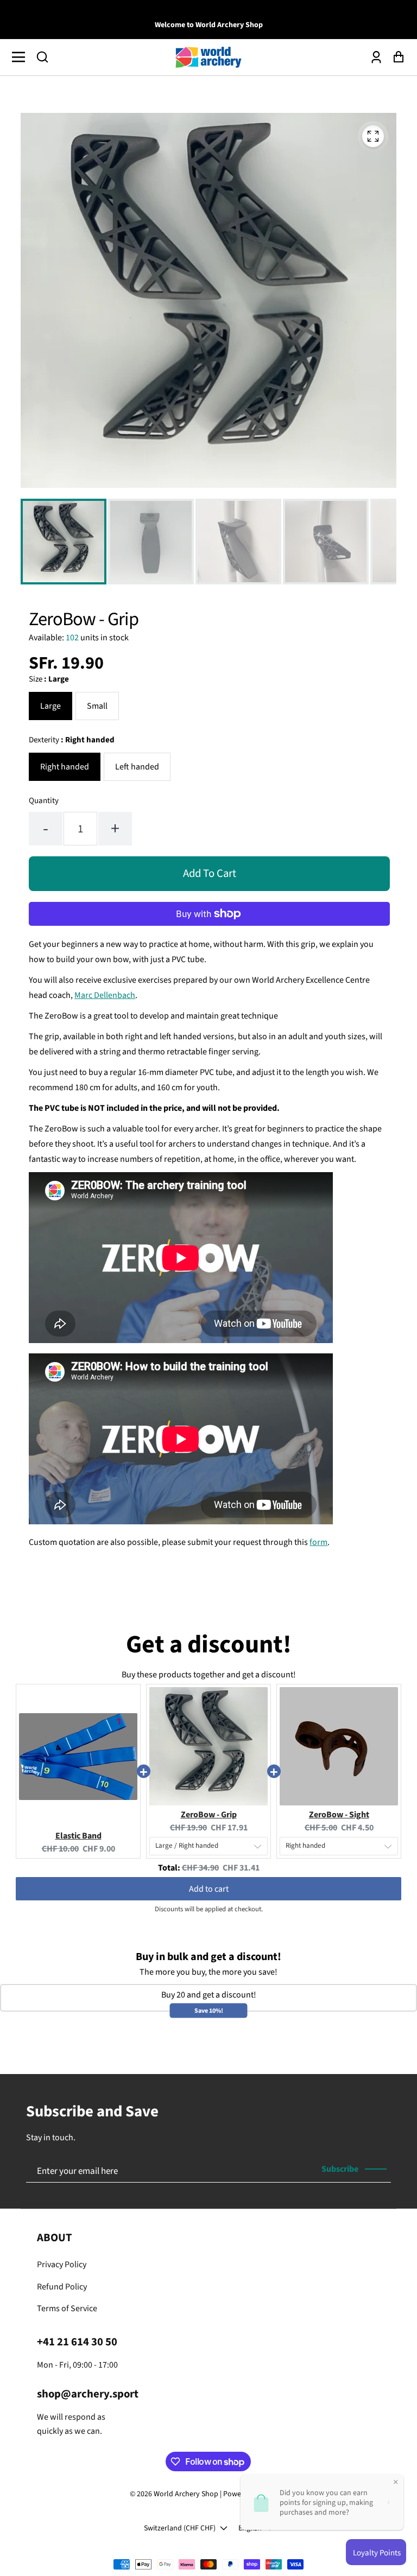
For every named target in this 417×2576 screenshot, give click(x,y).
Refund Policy (62, 2287)
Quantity (44, 801)
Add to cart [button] (209, 1889)
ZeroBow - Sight (339, 1815)
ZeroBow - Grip (209, 1815)
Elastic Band (78, 1836)
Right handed (65, 767)
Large (50, 706)
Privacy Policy (62, 2265)
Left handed (137, 767)
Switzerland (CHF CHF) (180, 2528)
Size (49, 679)
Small (97, 706)
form (318, 1542)
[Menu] (21, 57)
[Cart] (396, 57)
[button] (42, 57)
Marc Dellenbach (105, 995)
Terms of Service (67, 2308)
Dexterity (72, 740)
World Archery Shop (186, 2494)
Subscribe (340, 2169)
